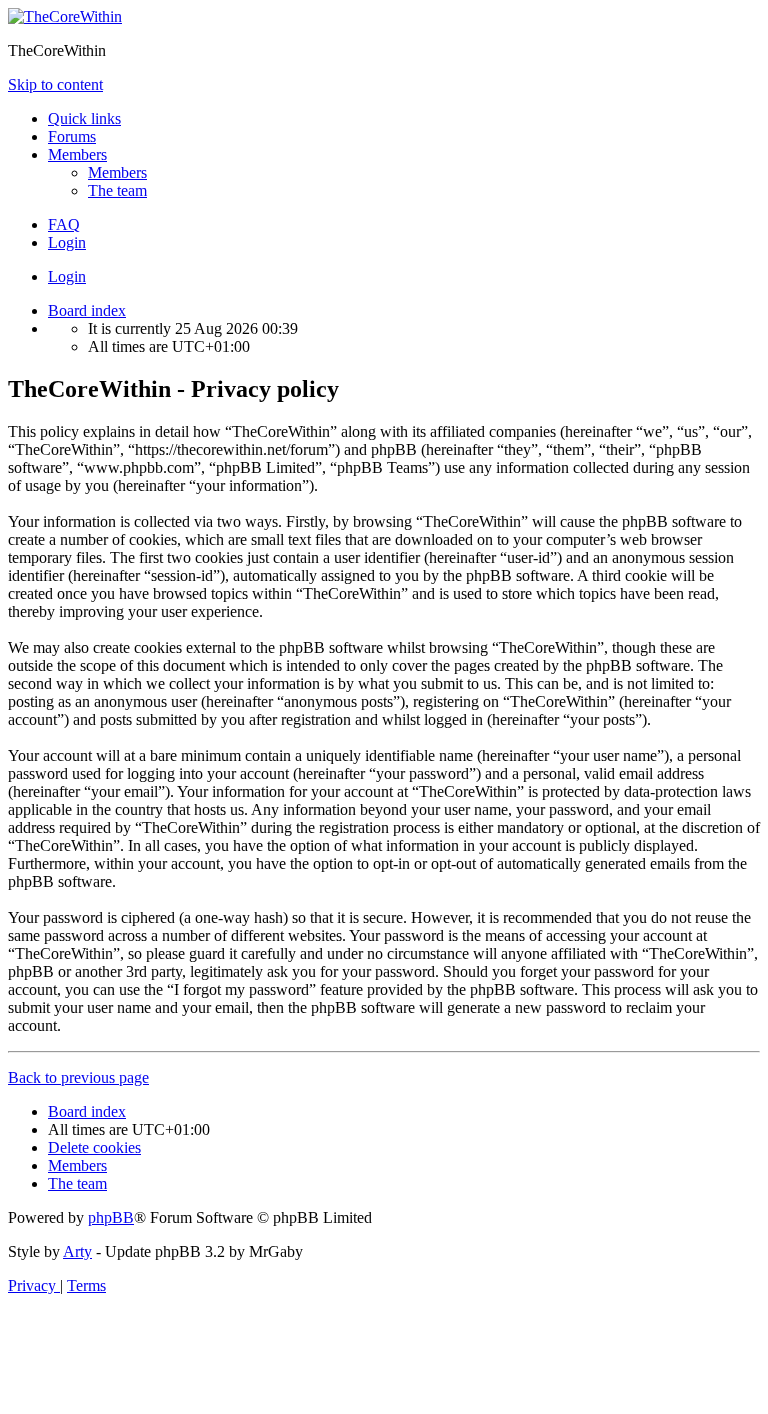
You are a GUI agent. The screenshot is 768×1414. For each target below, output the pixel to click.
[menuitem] (117, 172)
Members (77, 154)
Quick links (84, 118)
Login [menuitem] (67, 242)
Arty (77, 1251)
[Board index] (65, 16)
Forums (72, 136)
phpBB (111, 1217)
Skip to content (55, 84)
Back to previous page (78, 1077)
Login (67, 276)
